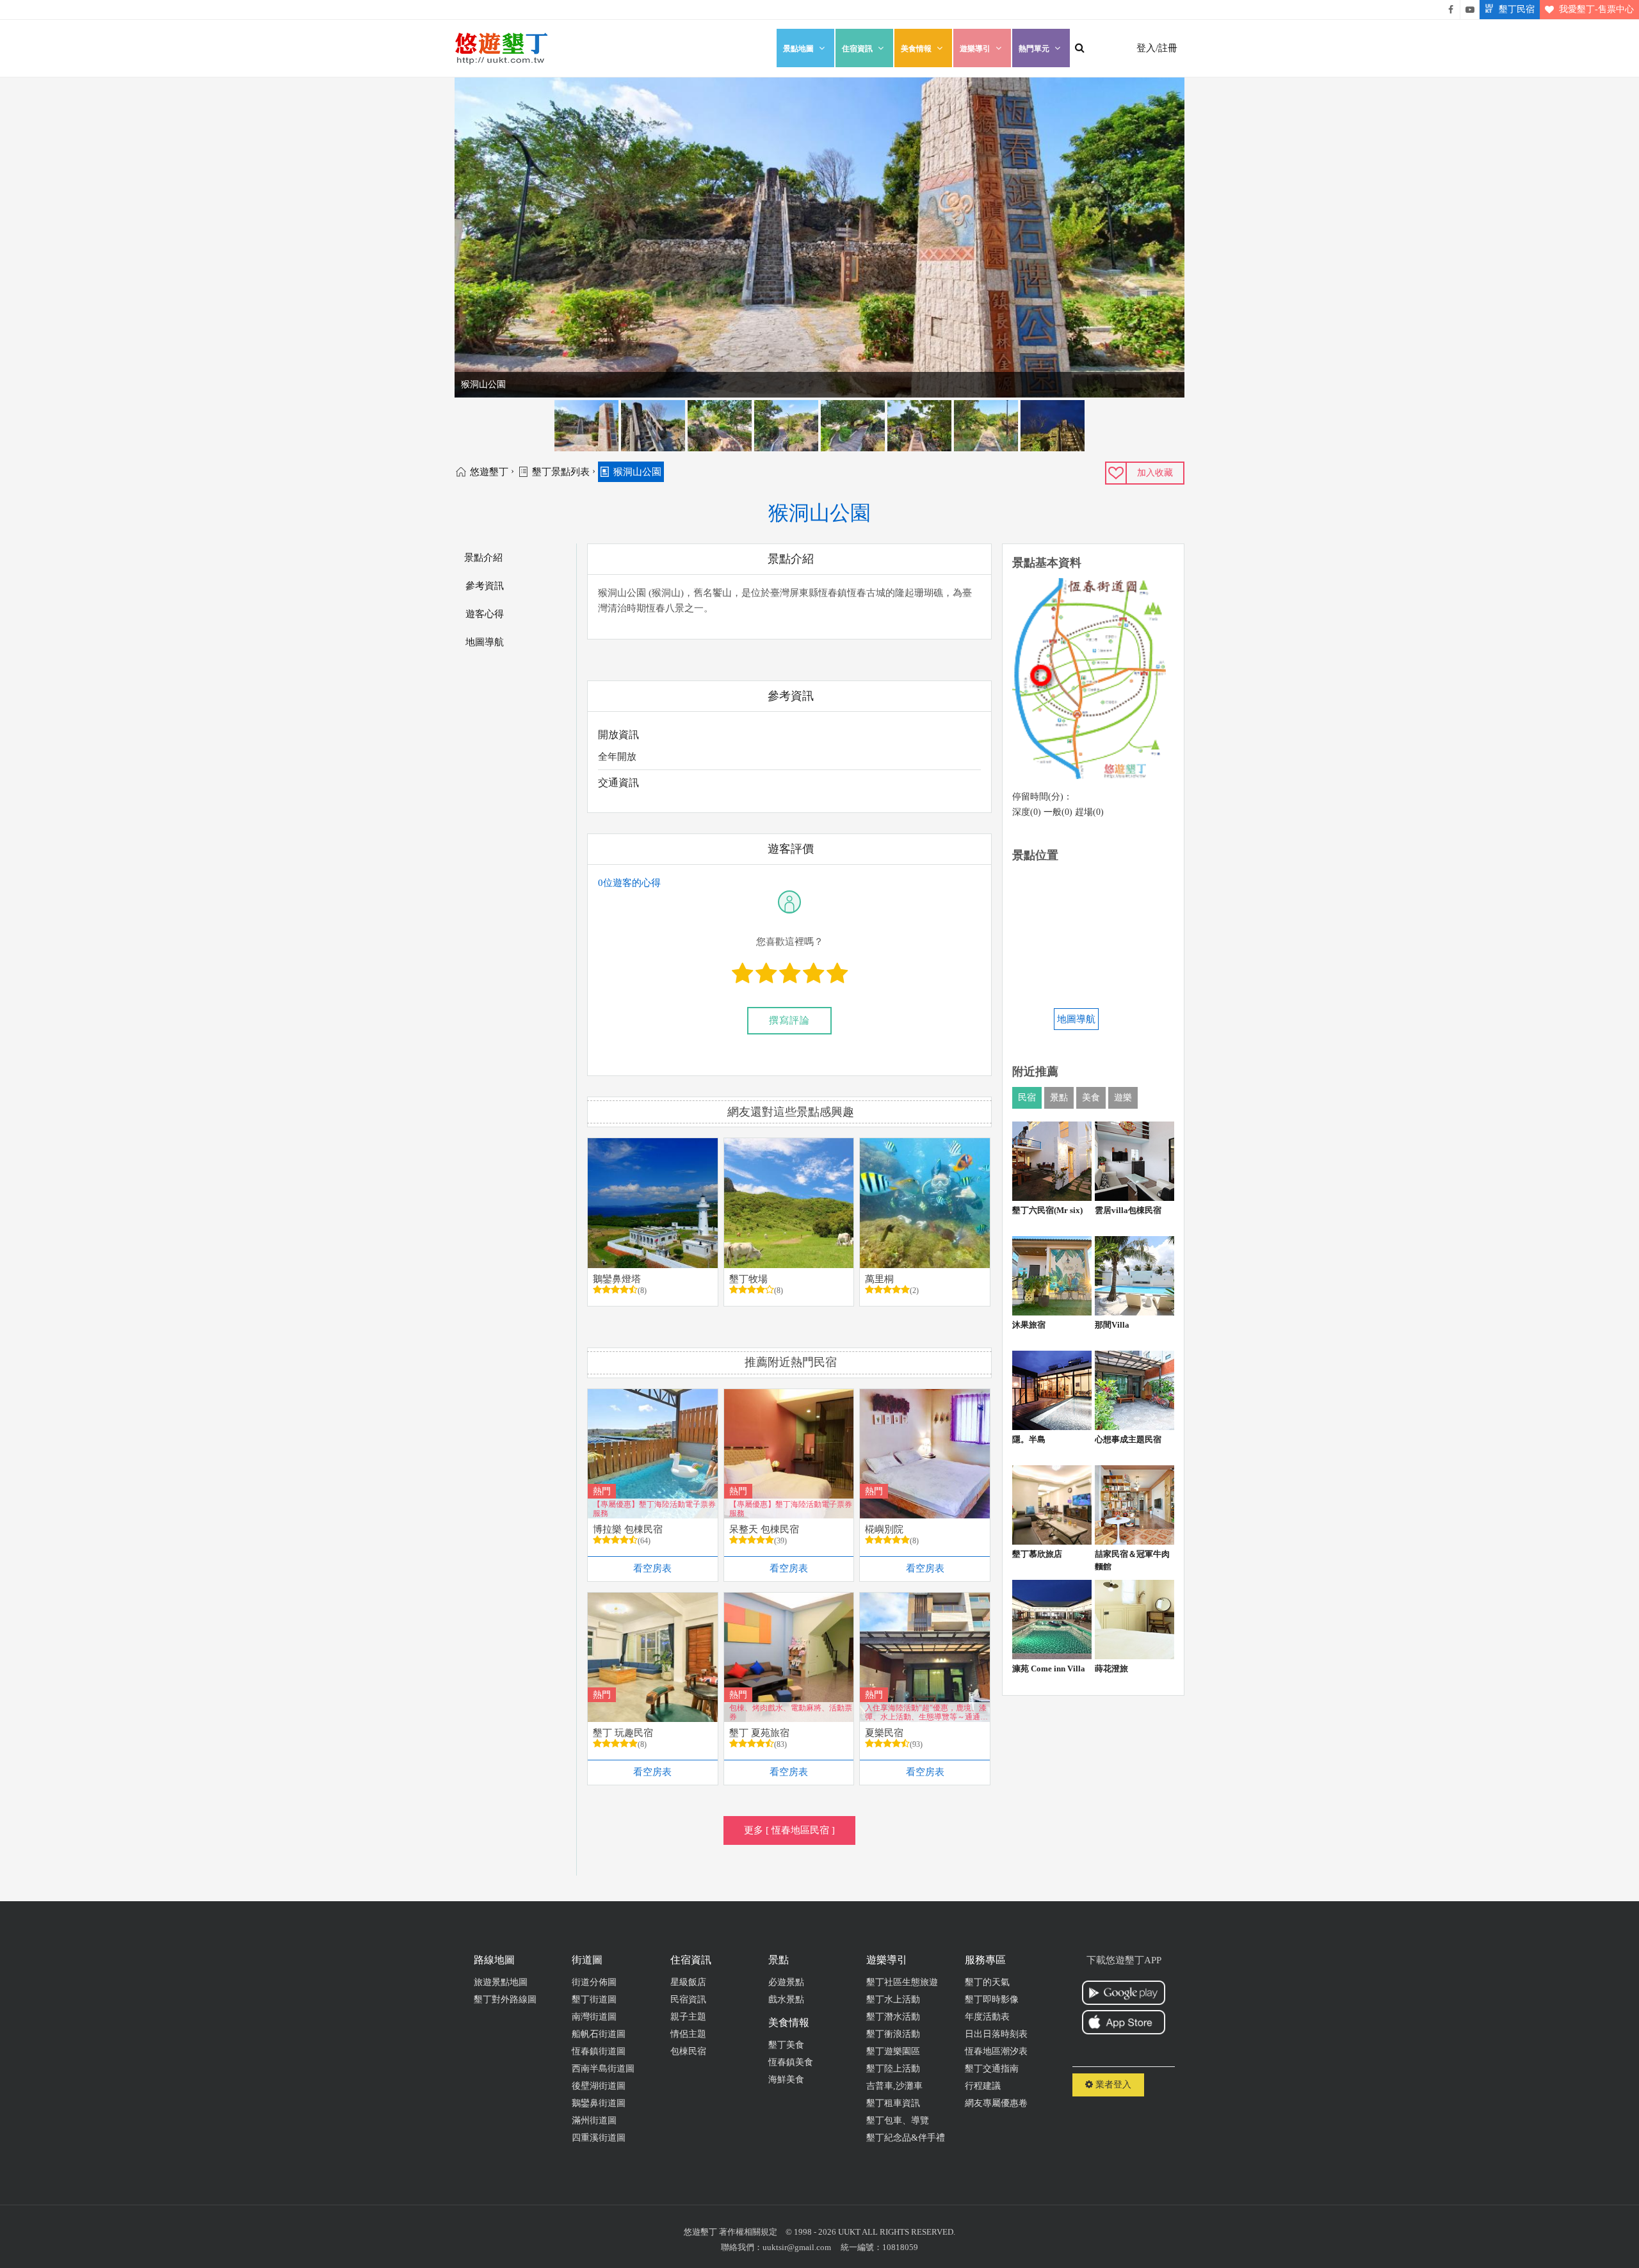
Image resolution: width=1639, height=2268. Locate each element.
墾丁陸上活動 (893, 2069)
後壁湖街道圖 (599, 2086)
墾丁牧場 (748, 1279)
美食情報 (916, 49)
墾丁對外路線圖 (505, 1999)
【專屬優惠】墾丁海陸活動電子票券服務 (654, 1508)
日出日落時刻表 (996, 2034)
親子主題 (688, 2017)
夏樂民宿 (884, 1733)
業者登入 (1112, 2085)
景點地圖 (798, 49)
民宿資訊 (688, 1999)
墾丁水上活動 (893, 1999)
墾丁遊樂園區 (893, 2051)
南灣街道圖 (594, 2017)
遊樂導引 (975, 49)
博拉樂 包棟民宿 (628, 1529)
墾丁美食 (786, 2045)
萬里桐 (879, 1279)
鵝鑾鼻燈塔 (617, 1279)
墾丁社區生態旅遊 (902, 1982)
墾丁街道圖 (594, 1999)
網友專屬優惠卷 (996, 2103)
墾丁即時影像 (992, 1999)
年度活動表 (987, 2017)
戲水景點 (786, 1999)
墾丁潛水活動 (893, 2017)
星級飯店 (688, 1982)
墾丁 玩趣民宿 (623, 1733)
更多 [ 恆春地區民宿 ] (789, 1830)
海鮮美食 (786, 2079)
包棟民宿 (688, 2051)
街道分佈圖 (594, 1982)
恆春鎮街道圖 (599, 2051)
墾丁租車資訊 (893, 2103)
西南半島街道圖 (603, 2069)
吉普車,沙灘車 (894, 2086)
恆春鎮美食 (791, 2062)
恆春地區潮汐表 (996, 2051)
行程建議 (983, 2086)
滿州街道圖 (594, 2120)
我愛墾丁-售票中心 (1596, 9)
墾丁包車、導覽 (898, 2120)
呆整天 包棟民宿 (764, 1529)
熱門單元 (1034, 49)
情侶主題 (688, 2034)
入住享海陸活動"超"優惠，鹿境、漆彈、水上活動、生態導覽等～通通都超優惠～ (926, 1712)
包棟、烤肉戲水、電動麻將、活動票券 (791, 1712)
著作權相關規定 (748, 2232)
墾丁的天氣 (987, 1982)
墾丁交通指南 (992, 2069)
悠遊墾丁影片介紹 (1470, 10)
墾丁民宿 (1517, 9)
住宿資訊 (857, 49)
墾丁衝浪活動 (893, 2034)
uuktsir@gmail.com (797, 2247)
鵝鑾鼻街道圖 (599, 2103)
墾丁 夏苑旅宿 (759, 1733)
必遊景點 (786, 1982)
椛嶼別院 (884, 1529)
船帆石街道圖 (599, 2034)
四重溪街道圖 (599, 2138)
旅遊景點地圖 (501, 1982)
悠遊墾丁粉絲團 (1451, 10)
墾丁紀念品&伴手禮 (906, 2138)
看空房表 (652, 1568)
